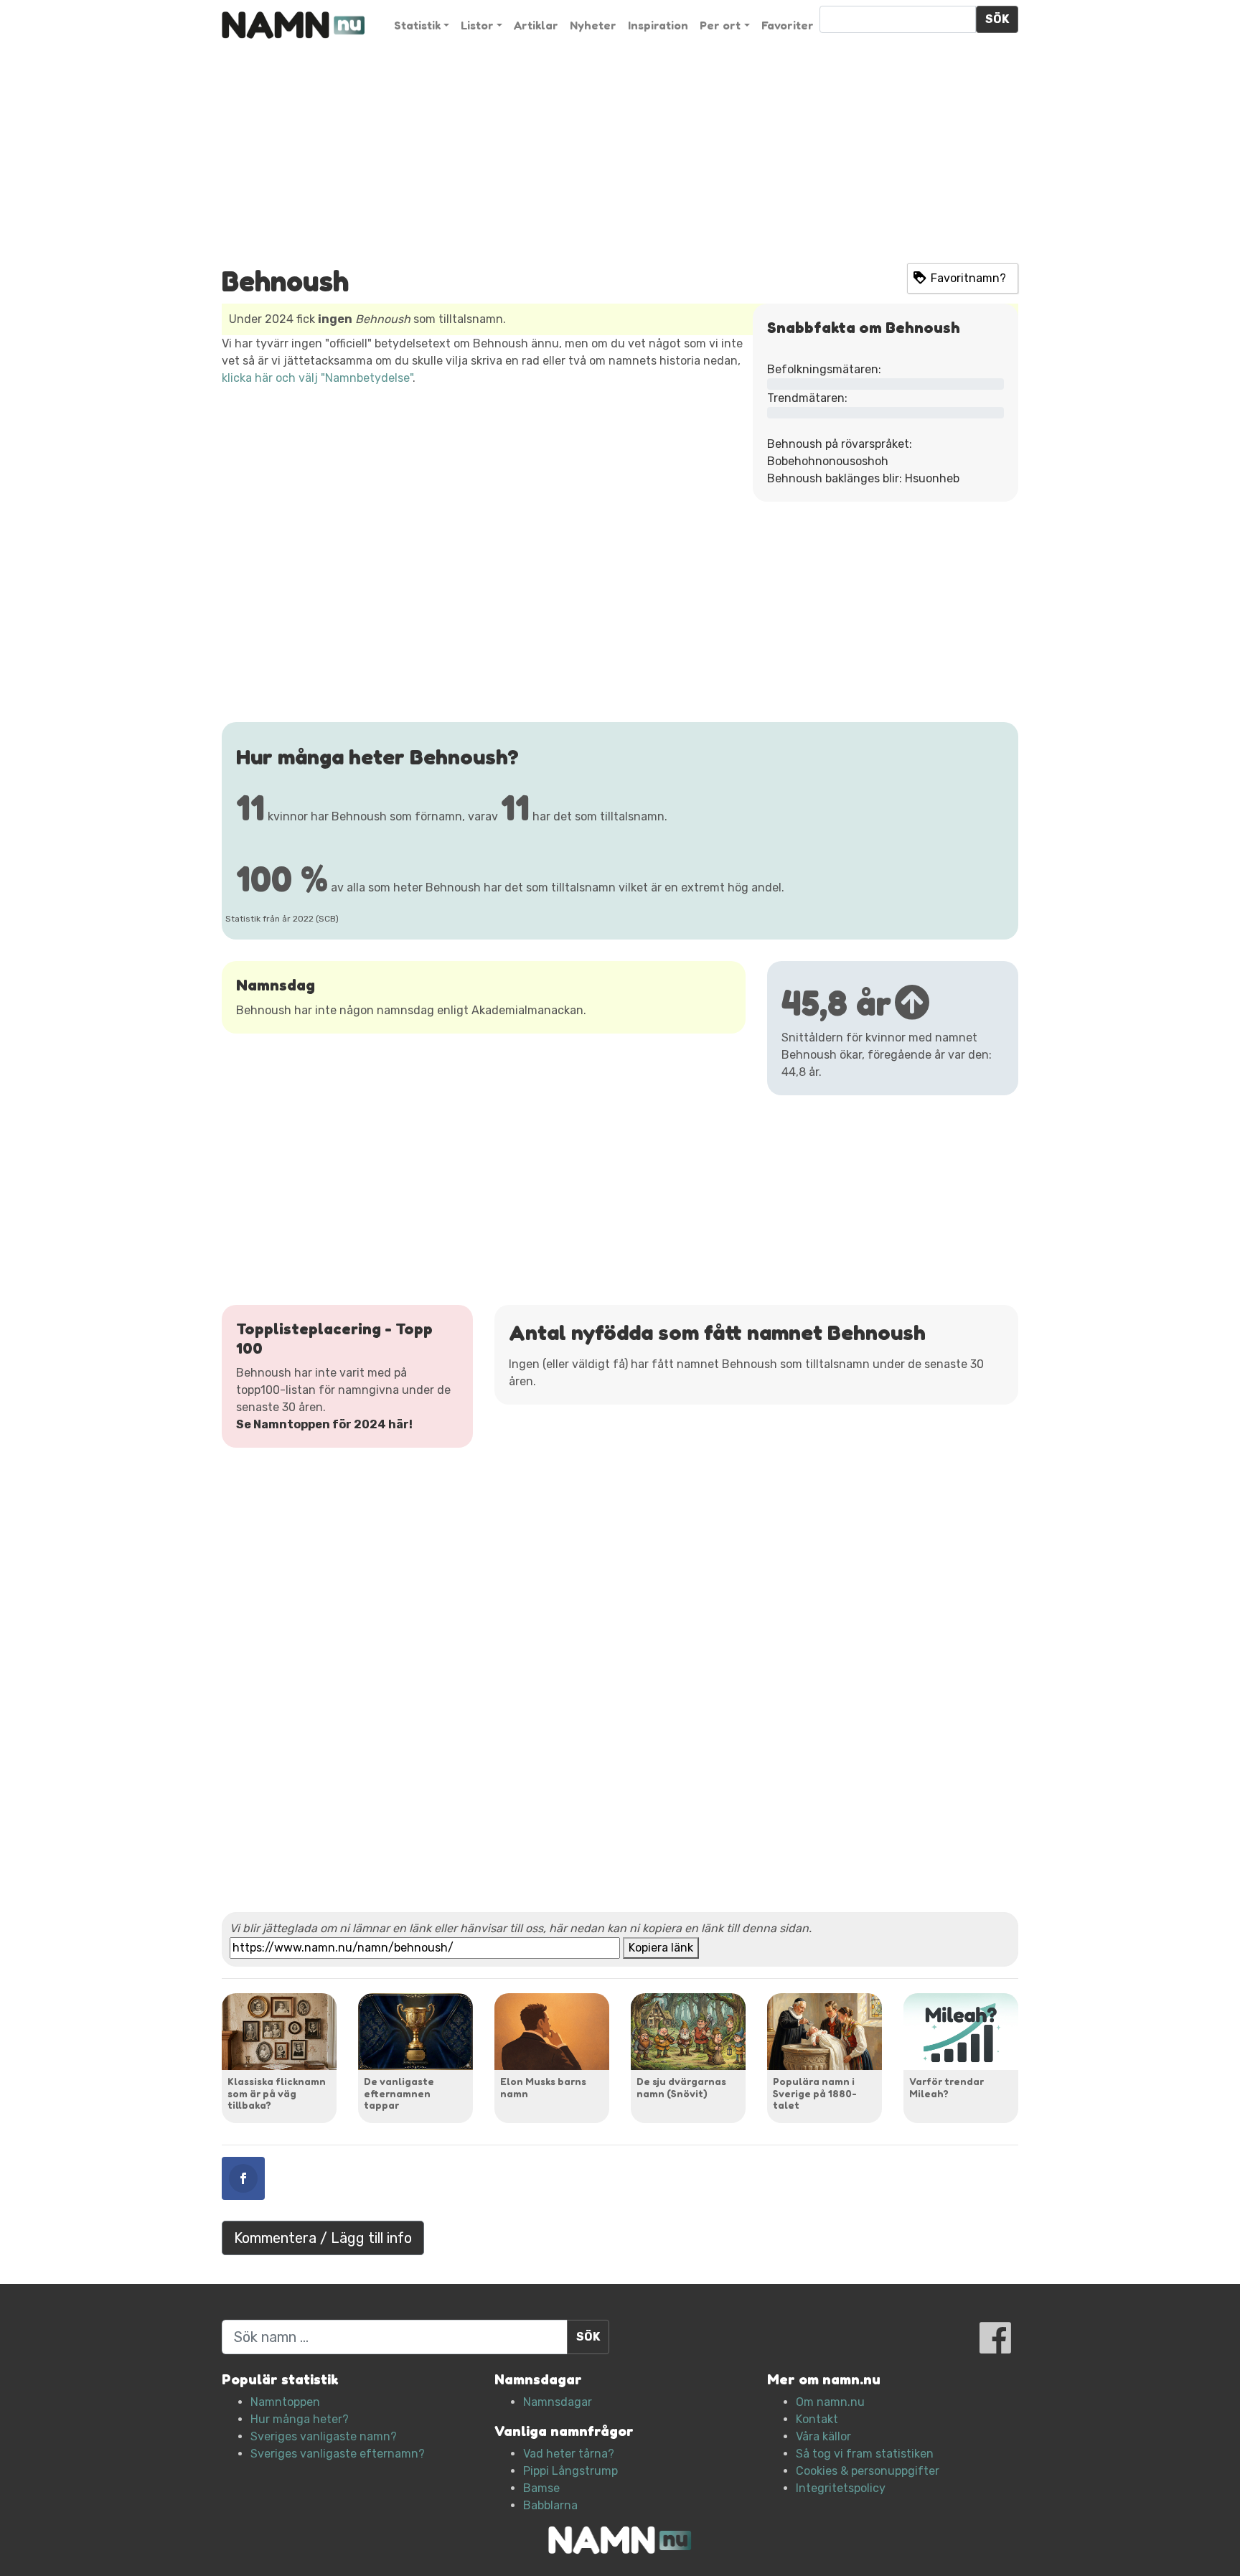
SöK (997, 19)
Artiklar (536, 25)
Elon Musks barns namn (543, 2087)
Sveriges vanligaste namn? (324, 2436)
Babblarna (550, 2505)
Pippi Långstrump (570, 2471)
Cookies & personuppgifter (868, 2471)
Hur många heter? (300, 2419)
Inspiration (658, 25)
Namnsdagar (558, 2402)
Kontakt (817, 2419)
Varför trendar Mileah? (947, 2087)
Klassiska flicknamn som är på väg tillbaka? (277, 2093)
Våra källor (823, 2436)
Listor (477, 25)
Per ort (720, 25)
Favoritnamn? (968, 278)
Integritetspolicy (841, 2488)
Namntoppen (285, 2402)
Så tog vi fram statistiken (865, 2454)
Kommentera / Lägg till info (323, 2238)
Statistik (417, 25)
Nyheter (593, 25)
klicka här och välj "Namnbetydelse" (317, 378)
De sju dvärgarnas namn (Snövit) (681, 2087)
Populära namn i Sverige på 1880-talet (815, 2093)
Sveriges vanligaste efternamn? (338, 2454)
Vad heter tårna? (569, 2454)
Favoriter (788, 25)
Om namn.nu (830, 2402)
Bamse (541, 2488)
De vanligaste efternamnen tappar (399, 2093)
